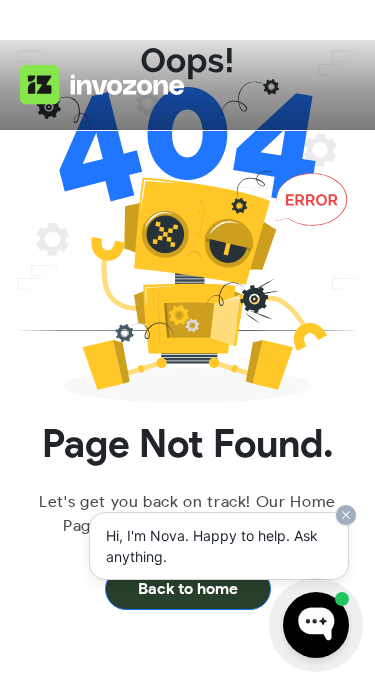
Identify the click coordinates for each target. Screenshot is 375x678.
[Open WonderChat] (316, 625)
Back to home (188, 588)
